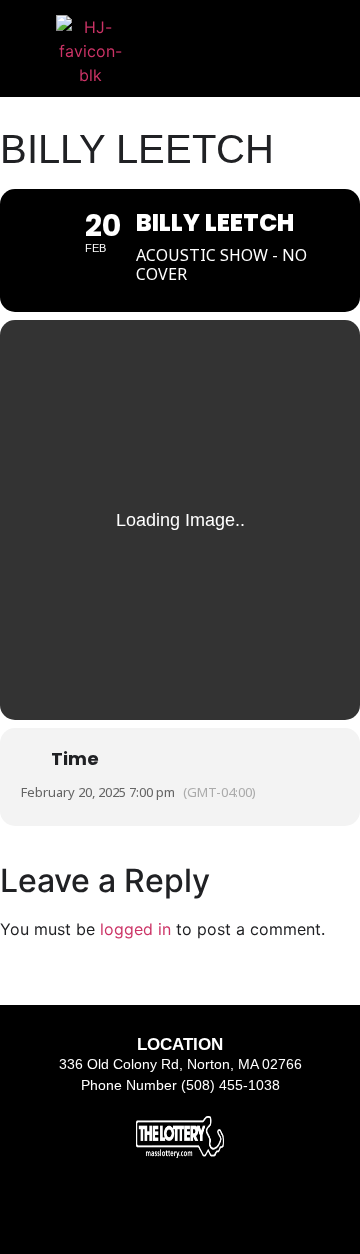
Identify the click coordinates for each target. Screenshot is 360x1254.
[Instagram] (180, 1211)
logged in (135, 929)
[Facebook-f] (129, 1211)
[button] (243, 34)
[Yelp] (231, 1211)
